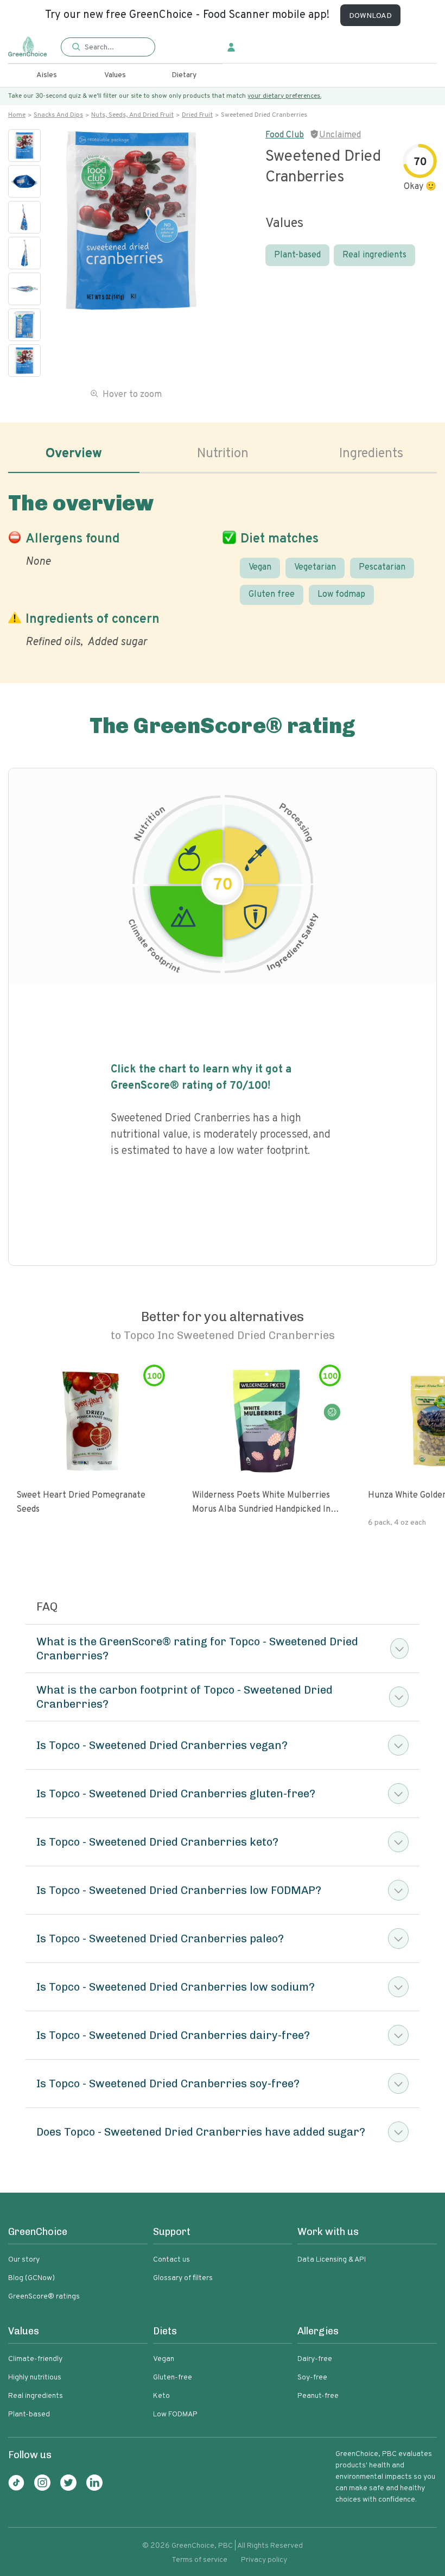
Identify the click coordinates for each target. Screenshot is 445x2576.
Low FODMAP (175, 2414)
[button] (108, 48)
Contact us (171, 2260)
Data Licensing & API (332, 2260)
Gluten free (272, 595)
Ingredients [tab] (371, 454)
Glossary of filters (183, 2278)
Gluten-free (173, 2378)
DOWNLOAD (370, 16)
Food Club (285, 135)
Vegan (260, 567)
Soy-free (312, 2378)
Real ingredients (374, 255)
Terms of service (199, 2560)
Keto (161, 2396)
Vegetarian (315, 567)
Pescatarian (382, 567)
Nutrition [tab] (223, 454)
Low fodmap (341, 595)
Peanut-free (318, 2396)
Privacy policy (264, 2560)
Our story (24, 2260)
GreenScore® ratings (44, 2297)
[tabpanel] (223, 568)
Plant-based (297, 255)
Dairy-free (315, 2359)
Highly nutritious (35, 2378)
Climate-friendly (35, 2359)
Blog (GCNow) (31, 2278)
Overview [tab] (74, 454)
